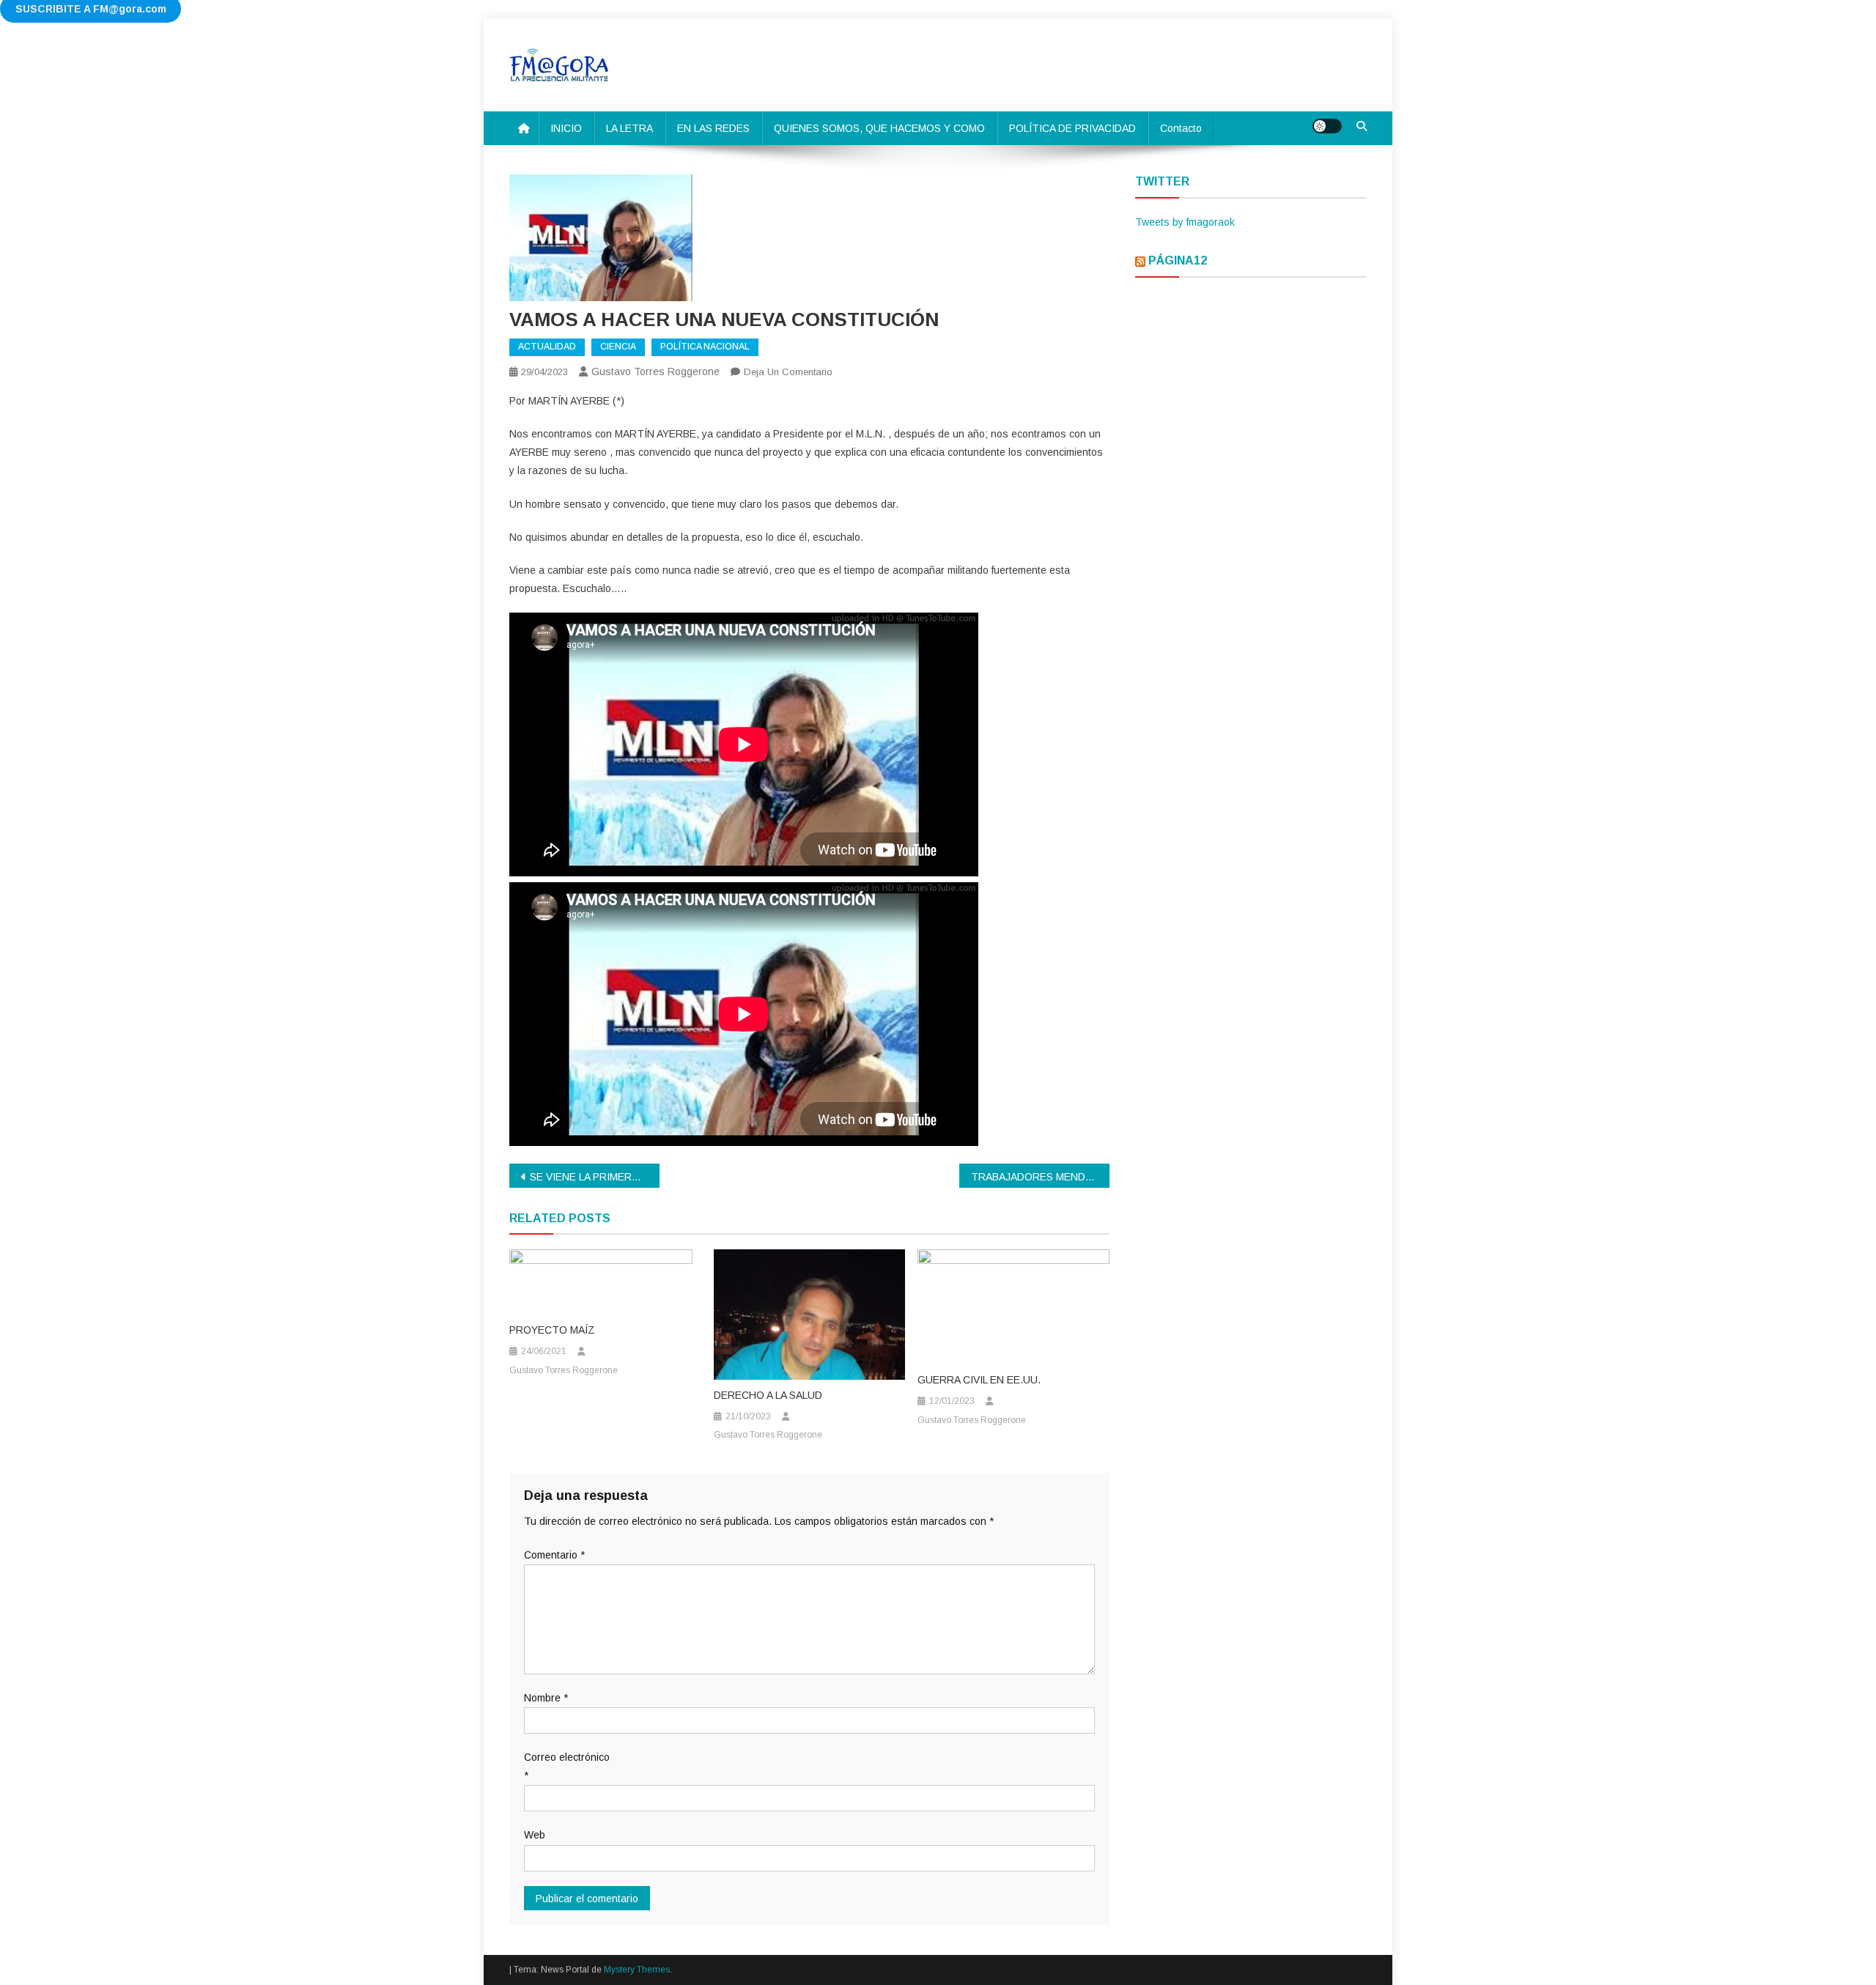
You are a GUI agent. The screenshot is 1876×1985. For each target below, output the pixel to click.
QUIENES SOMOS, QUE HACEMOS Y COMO (879, 128)
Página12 (1178, 260)
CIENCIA (618, 347)
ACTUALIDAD (547, 347)
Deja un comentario (788, 372)
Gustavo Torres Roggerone (656, 372)
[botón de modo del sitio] (1327, 126)
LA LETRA (629, 128)
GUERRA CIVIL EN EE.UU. (979, 1380)
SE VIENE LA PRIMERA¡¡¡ (590, 1177)
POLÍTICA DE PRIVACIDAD (1072, 128)
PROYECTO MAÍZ (552, 1330)
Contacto (1181, 128)
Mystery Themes (637, 1970)
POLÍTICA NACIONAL (705, 347)
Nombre (546, 1698)
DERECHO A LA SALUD (768, 1395)
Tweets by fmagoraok (1185, 222)
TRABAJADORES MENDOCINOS (1040, 1177)
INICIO (566, 128)
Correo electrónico (567, 1766)
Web (535, 1835)
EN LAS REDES (713, 128)
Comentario (554, 1555)
